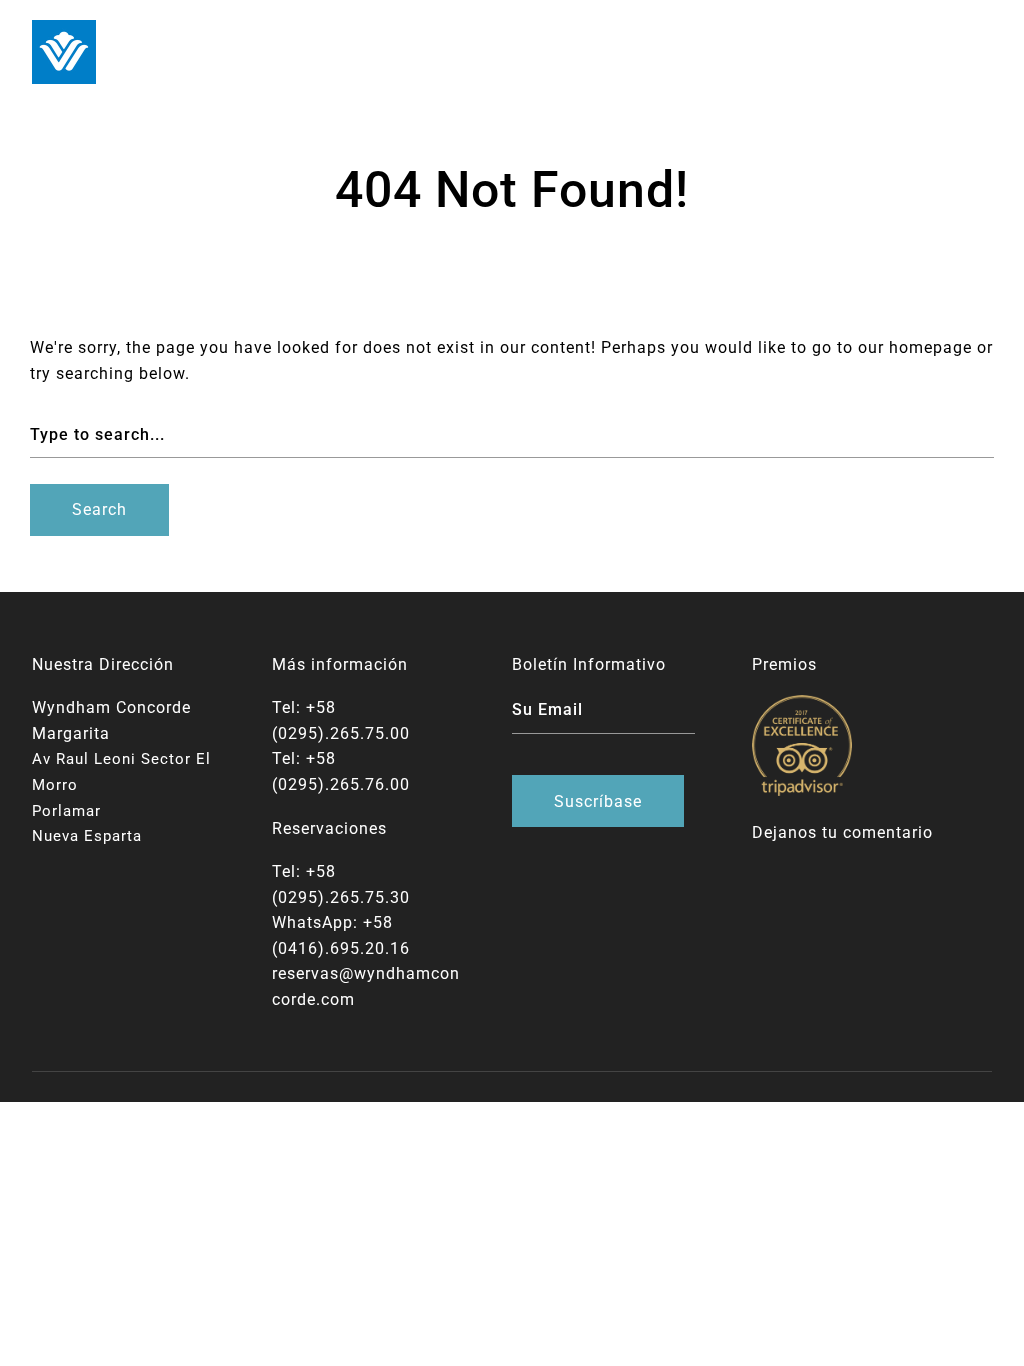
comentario (888, 832)
